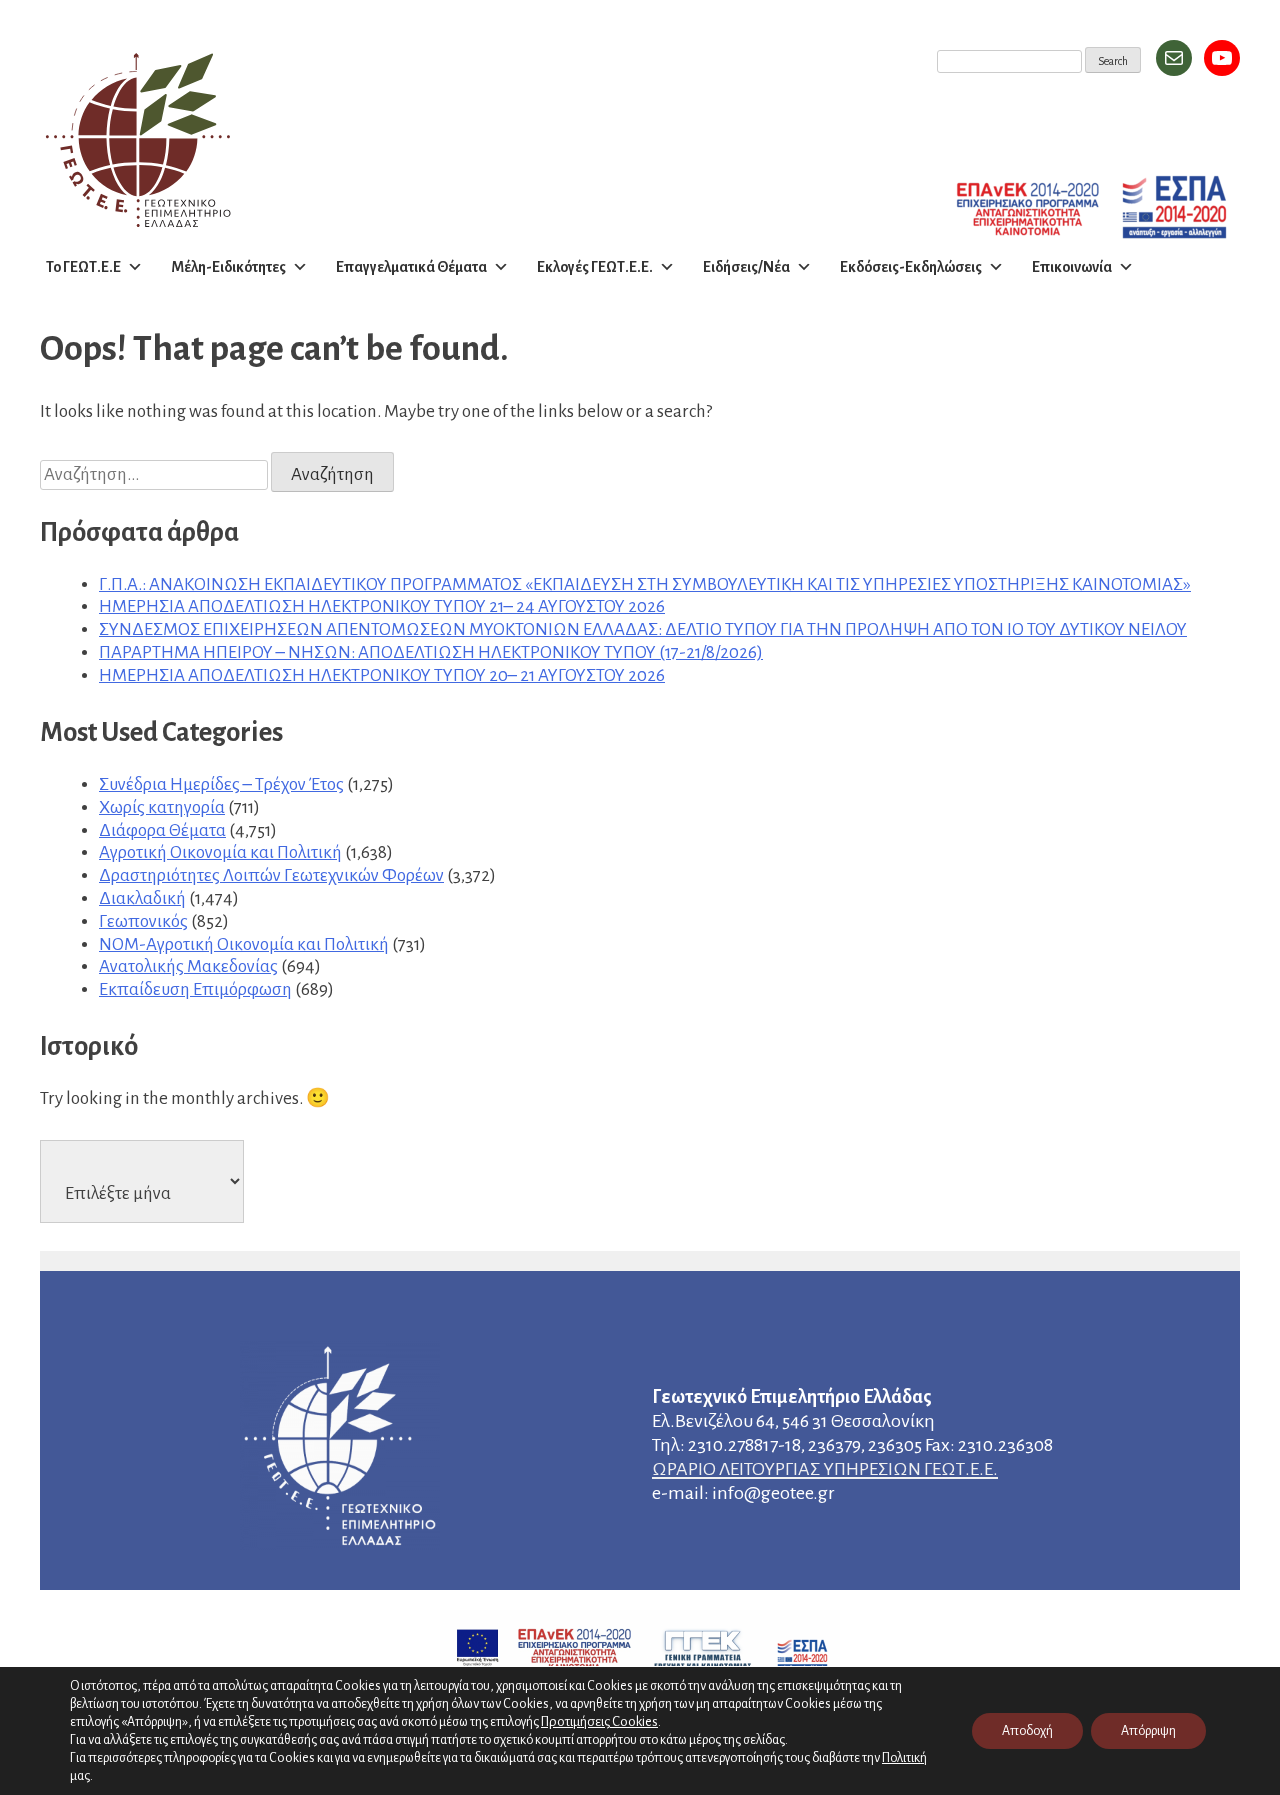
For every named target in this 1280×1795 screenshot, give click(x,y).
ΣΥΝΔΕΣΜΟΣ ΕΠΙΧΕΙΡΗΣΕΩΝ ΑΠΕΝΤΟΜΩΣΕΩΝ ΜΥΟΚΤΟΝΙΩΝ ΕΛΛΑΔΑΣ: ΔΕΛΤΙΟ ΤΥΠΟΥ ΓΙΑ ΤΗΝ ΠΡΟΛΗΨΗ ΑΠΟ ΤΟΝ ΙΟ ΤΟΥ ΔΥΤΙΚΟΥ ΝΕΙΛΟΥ (643, 629)
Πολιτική (904, 1758)
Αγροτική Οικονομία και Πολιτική (220, 852)
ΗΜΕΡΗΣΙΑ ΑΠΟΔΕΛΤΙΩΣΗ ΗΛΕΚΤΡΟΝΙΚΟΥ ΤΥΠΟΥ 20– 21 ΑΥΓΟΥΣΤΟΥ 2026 (382, 675)
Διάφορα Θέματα (162, 830)
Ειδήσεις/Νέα (746, 267)
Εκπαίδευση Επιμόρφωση (195, 989)
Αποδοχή (1027, 1731)
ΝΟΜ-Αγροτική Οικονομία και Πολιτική (244, 944)
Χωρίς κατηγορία (162, 807)
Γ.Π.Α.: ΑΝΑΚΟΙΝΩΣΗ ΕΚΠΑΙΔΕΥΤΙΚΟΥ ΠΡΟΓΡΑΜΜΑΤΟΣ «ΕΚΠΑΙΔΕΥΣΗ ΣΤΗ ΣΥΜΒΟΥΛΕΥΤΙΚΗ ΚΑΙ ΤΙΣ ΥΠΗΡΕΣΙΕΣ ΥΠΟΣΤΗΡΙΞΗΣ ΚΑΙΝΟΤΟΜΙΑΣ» (645, 584)
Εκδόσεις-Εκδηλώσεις (911, 267)
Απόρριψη (1148, 1731)
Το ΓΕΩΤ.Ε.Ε (83, 267)
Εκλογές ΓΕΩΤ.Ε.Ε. (595, 267)
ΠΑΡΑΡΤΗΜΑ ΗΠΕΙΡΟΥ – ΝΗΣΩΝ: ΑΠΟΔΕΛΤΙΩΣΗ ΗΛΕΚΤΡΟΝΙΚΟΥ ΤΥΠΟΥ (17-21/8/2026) (431, 652)
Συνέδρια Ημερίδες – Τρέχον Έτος (221, 784)
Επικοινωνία (1072, 267)
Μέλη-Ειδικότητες (228, 267)
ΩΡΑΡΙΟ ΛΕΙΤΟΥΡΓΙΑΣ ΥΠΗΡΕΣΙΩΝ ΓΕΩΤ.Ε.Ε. (825, 1469)
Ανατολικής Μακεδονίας (188, 966)
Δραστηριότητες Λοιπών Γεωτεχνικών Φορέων (271, 875)
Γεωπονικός (143, 921)
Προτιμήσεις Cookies (599, 1721)
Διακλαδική (142, 898)
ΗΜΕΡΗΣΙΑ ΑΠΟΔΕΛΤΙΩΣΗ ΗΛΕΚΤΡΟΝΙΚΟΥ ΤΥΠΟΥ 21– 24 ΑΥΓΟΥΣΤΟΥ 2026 (382, 606)
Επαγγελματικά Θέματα (411, 267)
